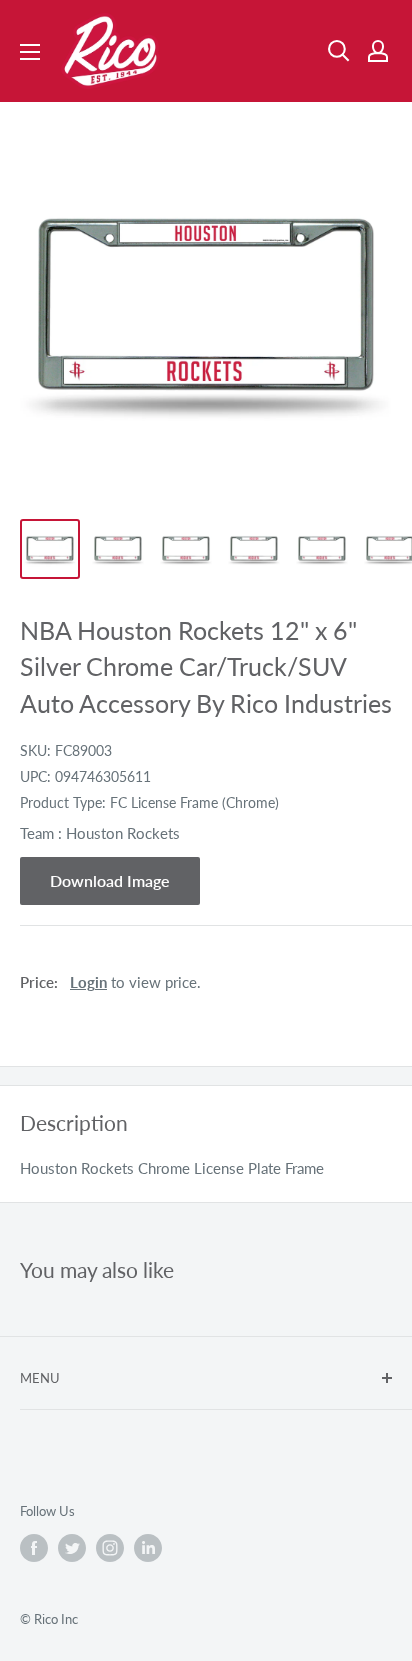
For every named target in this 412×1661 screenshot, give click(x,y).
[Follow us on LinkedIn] (148, 1548)
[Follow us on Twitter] (72, 1548)
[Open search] (339, 51)
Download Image (110, 880)
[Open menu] (30, 52)
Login (88, 982)
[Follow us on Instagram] (110, 1548)
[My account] (378, 51)
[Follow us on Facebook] (34, 1548)
